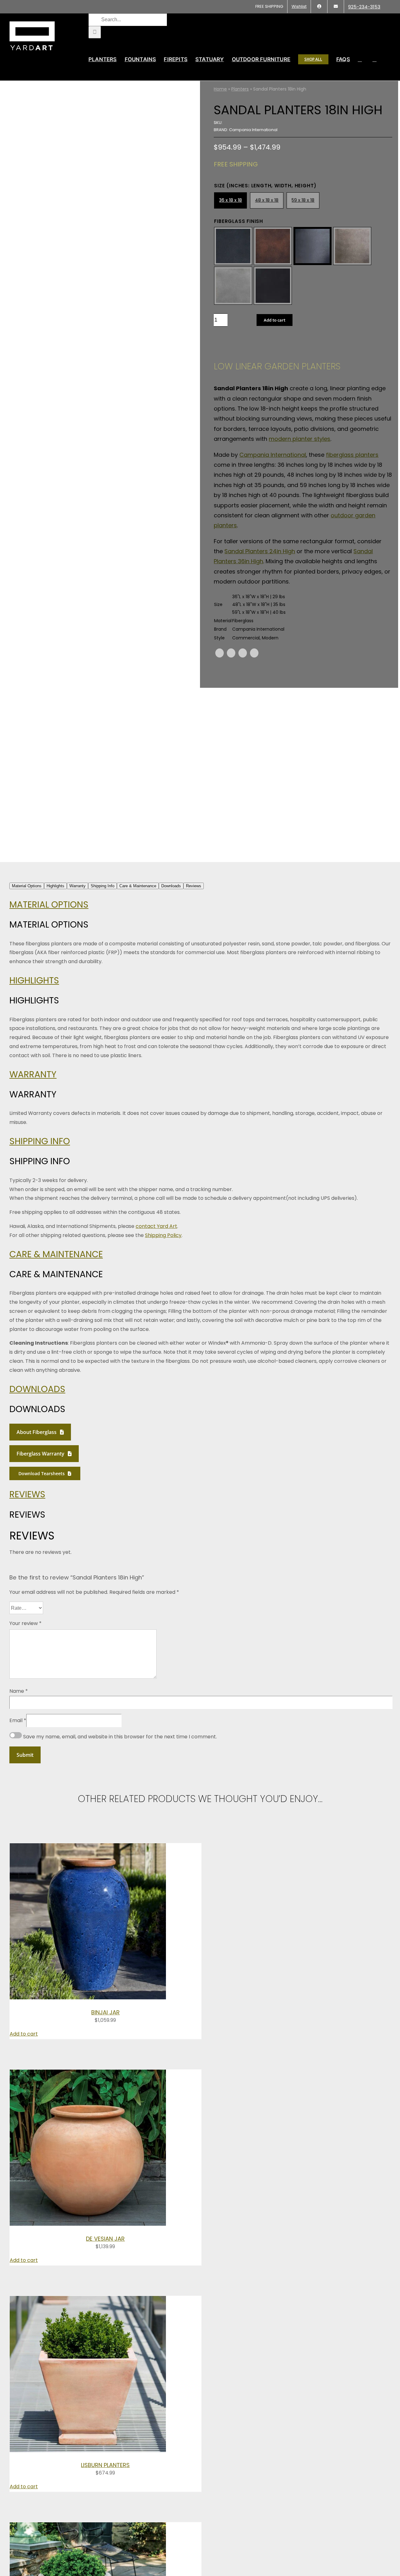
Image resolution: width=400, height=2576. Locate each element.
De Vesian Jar (105, 2239)
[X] (231, 653)
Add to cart (275, 320)
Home (220, 89)
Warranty (33, 1074)
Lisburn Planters (105, 2465)
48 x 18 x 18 (267, 200)
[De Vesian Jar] (88, 2224)
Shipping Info (40, 1141)
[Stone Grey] (233, 286)
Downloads (37, 1389)
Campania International (273, 455)
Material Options (49, 905)
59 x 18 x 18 (303, 200)
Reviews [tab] (194, 886)
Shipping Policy (163, 1235)
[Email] (254, 653)
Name (19, 1691)
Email (18, 1720)
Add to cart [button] (24, 2034)
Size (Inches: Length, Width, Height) (265, 186)
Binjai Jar (105, 2012)
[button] (375, 59)
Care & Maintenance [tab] (138, 886)
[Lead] (233, 246)
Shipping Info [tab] (102, 886)
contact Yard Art (156, 1226)
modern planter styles (300, 439)
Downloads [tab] (171, 886)
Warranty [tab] (77, 886)
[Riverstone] (352, 246)
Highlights (34, 980)
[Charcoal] (312, 246)
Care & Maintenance (56, 1254)
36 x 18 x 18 (230, 200)
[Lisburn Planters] (88, 2450)
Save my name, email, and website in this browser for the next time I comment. (120, 1737)
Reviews (27, 1494)
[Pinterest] (243, 653)
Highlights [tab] (55, 886)
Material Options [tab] (27, 886)
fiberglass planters (352, 455)
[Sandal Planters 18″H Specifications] (101, 471)
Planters (240, 89)
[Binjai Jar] (88, 1998)
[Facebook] (220, 653)
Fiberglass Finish (239, 221)
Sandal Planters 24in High (260, 551)
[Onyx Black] (273, 286)
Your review (25, 1623)
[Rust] (273, 246)
